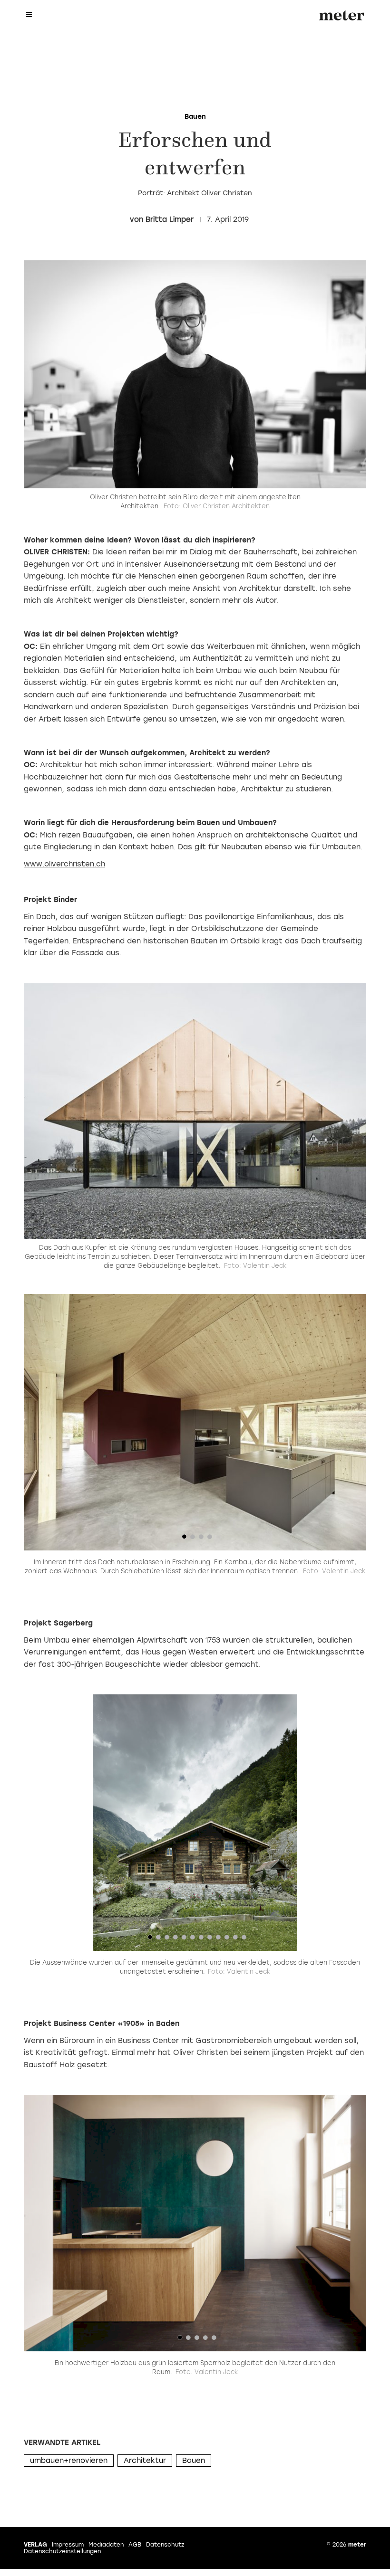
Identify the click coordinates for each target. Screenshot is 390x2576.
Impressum (68, 2545)
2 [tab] (193, 1539)
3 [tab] (201, 1539)
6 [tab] (193, 1939)
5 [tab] (184, 1939)
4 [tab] (210, 1539)
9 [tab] (218, 1939)
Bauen (194, 2461)
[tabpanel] (195, 1422)
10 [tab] (227, 1939)
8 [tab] (210, 1939)
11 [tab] (235, 1939)
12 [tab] (244, 1939)
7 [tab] (201, 1939)
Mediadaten (106, 2545)
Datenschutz (165, 2545)
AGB (135, 2545)
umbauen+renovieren (69, 2461)
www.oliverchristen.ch (64, 864)
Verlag (35, 2545)
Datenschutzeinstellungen (62, 2551)
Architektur (145, 2461)
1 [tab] (184, 1539)
